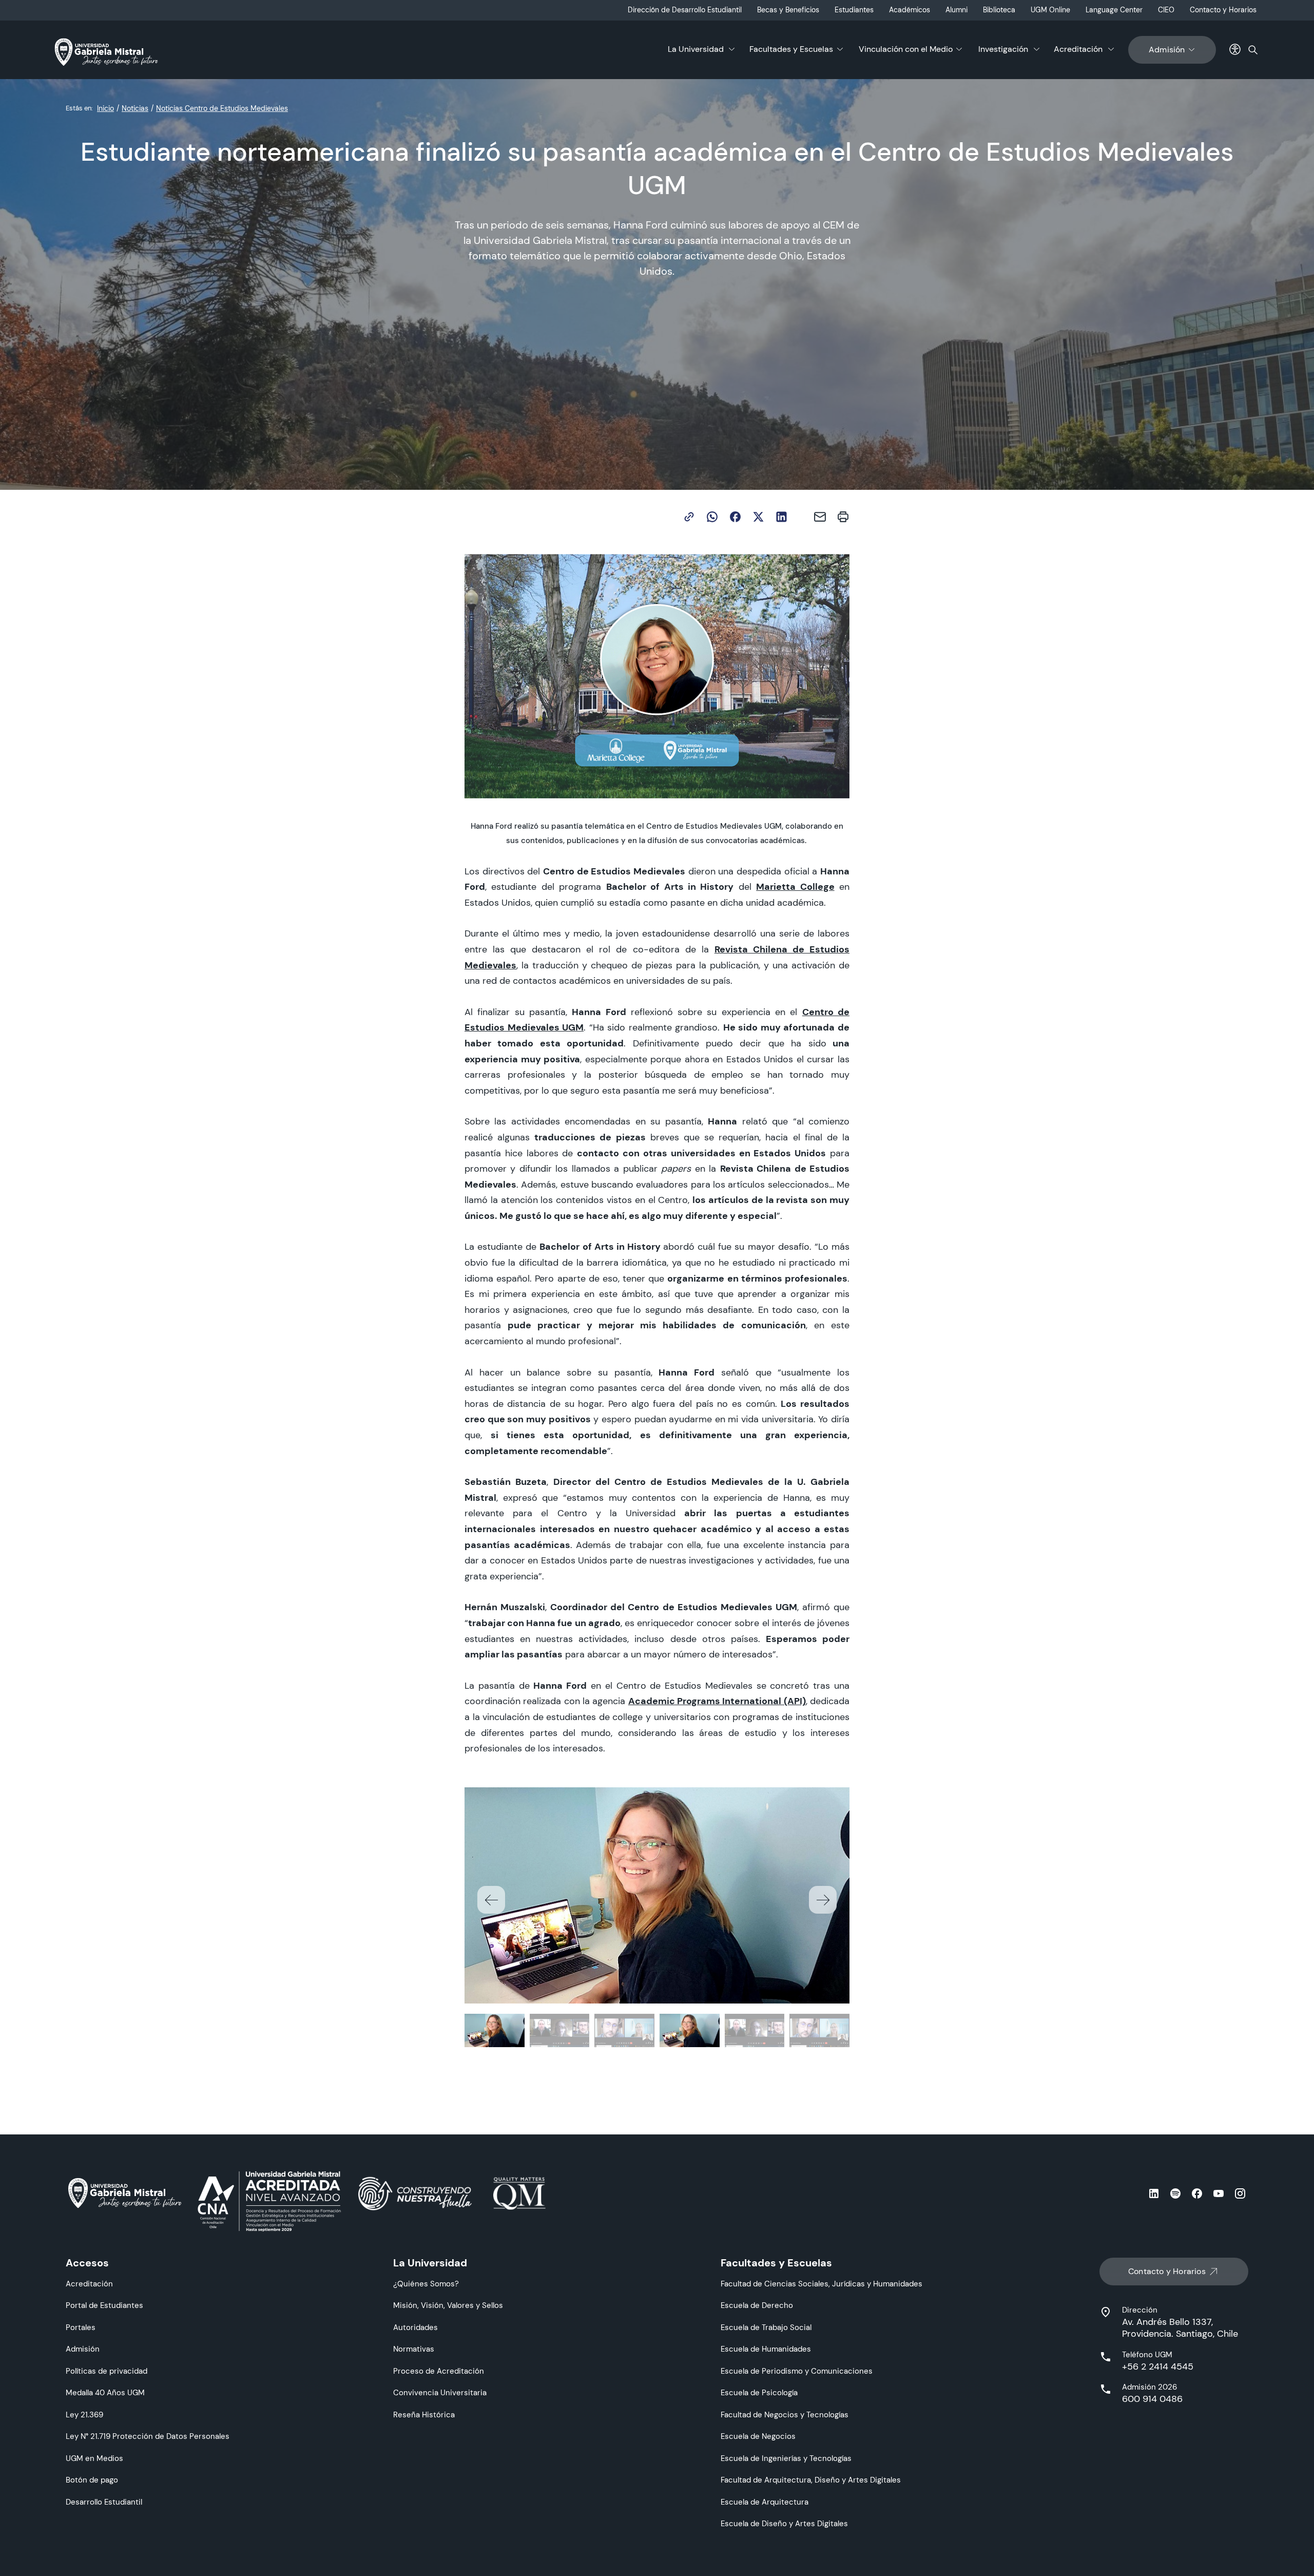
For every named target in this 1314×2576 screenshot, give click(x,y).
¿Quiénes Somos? (426, 2284)
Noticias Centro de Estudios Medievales (222, 108)
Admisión (1167, 50)
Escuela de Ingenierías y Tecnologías (786, 2458)
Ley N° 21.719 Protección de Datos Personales (148, 2436)
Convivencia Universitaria (440, 2392)
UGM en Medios (94, 2458)
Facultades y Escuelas (791, 49)
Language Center (1114, 10)
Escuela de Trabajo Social (766, 2327)
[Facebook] (735, 517)
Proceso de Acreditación (439, 2371)
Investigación (1003, 49)
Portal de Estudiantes (104, 2305)
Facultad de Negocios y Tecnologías (785, 2415)
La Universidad (696, 49)
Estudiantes (854, 10)
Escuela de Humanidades (766, 2349)
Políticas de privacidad (107, 2371)
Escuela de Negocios (758, 2436)
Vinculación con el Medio (906, 49)
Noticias (135, 108)
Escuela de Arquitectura (765, 2502)
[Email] (820, 517)
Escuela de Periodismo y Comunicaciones (797, 2371)
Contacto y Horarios (1223, 10)
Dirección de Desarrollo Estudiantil (685, 10)
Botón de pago (92, 2480)
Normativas (414, 2349)
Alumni (956, 10)
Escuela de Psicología (759, 2392)
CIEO (1166, 10)
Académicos (910, 10)
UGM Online (1050, 10)
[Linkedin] (781, 517)
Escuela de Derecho (757, 2305)
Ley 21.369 (84, 2415)
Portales (81, 2327)
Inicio (105, 108)
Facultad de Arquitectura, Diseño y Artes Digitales (811, 2480)
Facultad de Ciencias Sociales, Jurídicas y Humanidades (822, 2284)
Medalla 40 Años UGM (105, 2392)
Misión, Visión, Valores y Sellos (448, 2305)
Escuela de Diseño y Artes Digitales (784, 2523)
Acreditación (1078, 49)
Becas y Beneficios (788, 10)
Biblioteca (999, 10)
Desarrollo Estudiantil (104, 2502)
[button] (823, 1900)
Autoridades (416, 2327)
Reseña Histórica (424, 2415)
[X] (758, 517)
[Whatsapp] (712, 517)
